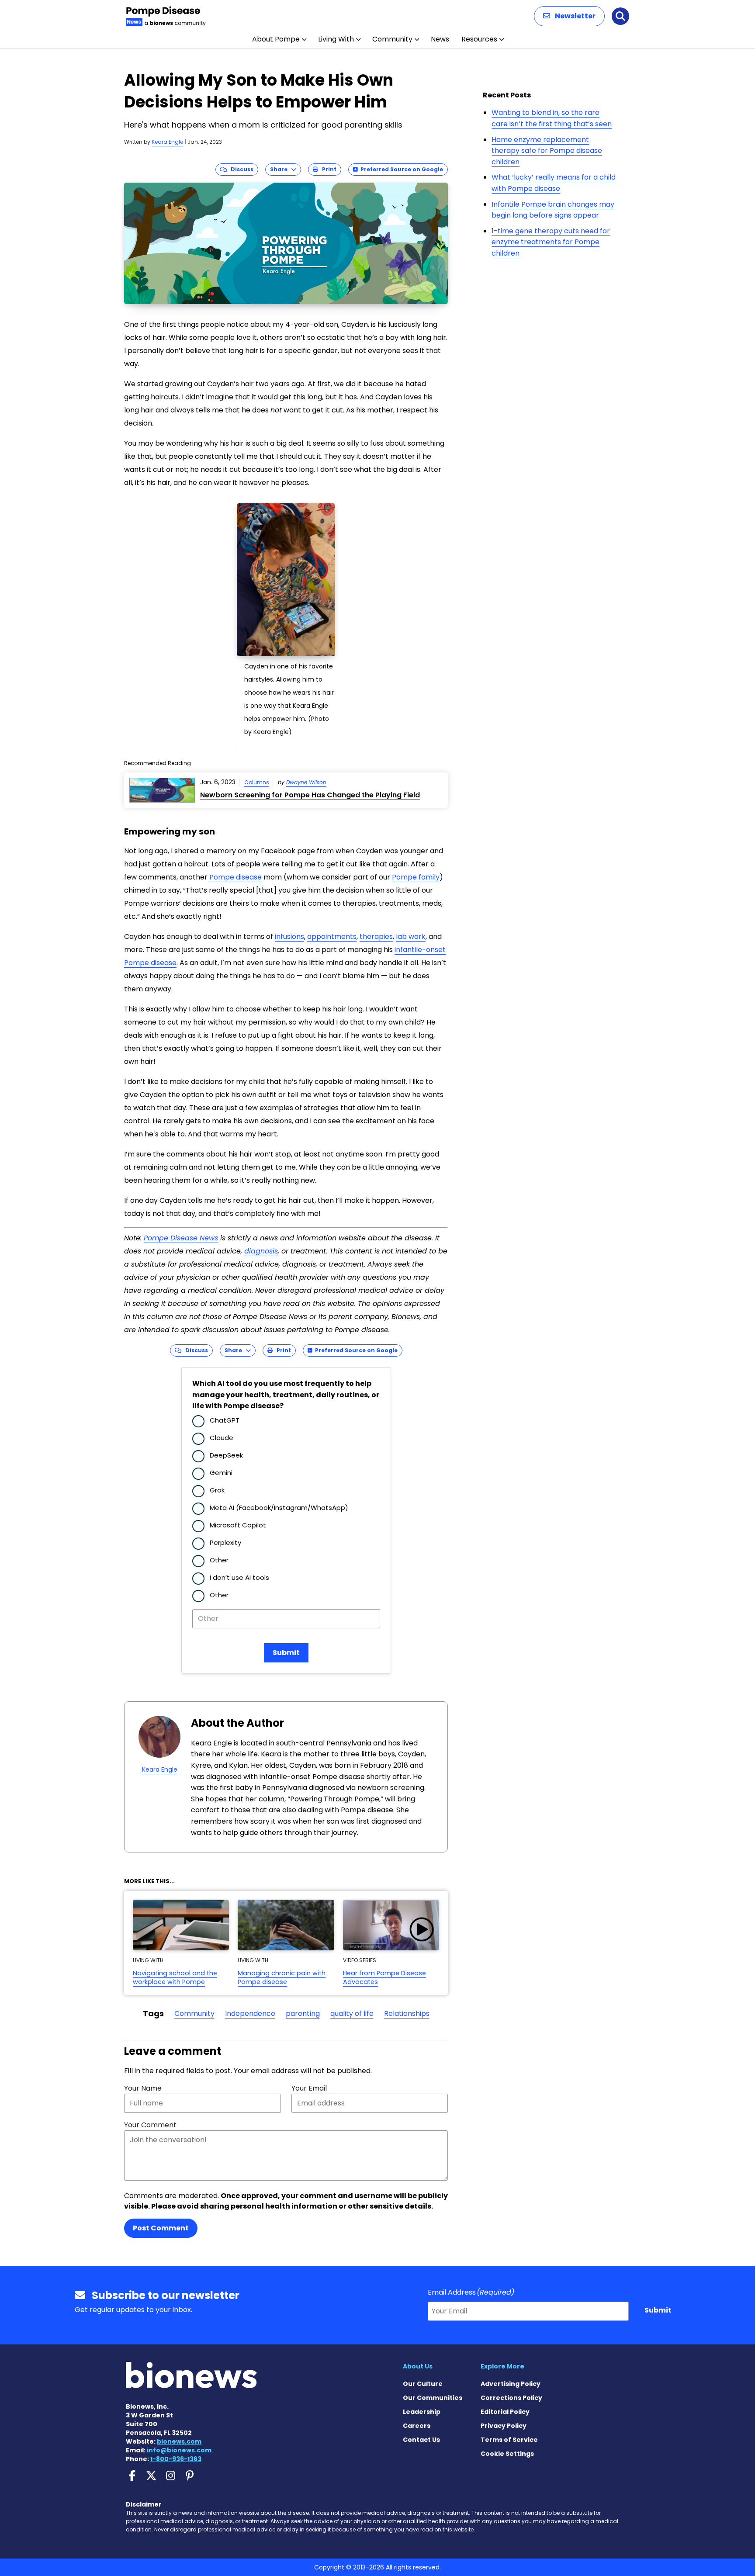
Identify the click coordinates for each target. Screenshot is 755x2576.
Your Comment (150, 2125)
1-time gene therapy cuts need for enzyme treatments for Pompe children (551, 242)
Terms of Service (509, 2440)
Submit (286, 1653)
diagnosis (261, 1251)
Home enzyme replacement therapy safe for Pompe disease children (547, 151)
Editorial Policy (505, 2412)
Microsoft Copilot (238, 1525)
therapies (376, 937)
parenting (303, 2013)
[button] (569, 16)
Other (219, 1560)
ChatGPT (225, 1420)
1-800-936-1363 (176, 2459)
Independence (250, 2013)
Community (392, 39)
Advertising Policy (511, 2384)
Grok (217, 1490)
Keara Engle (167, 142)
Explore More (502, 2366)
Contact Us (421, 2440)
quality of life (352, 2013)
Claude (222, 1438)
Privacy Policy (504, 2426)
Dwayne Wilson (306, 782)
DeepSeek (226, 1455)
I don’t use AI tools (239, 1577)
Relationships (407, 2013)
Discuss (240, 169)
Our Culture (423, 2384)
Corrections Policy (511, 2398)
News (440, 39)
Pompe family (416, 877)
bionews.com (179, 2441)
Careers (417, 2426)
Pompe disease (236, 877)
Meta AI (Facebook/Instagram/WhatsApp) (279, 1508)
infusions (289, 937)
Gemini (221, 1473)
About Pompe (276, 39)
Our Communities (433, 2398)
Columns (257, 782)
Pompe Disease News (181, 1238)
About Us (418, 2366)
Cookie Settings (507, 2454)
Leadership (422, 2412)
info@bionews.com (179, 2450)
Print (327, 169)
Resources (479, 39)
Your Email (309, 2088)
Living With (336, 39)
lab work (411, 937)
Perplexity (225, 1542)
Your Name (143, 2088)
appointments (332, 937)
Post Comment (161, 2228)
